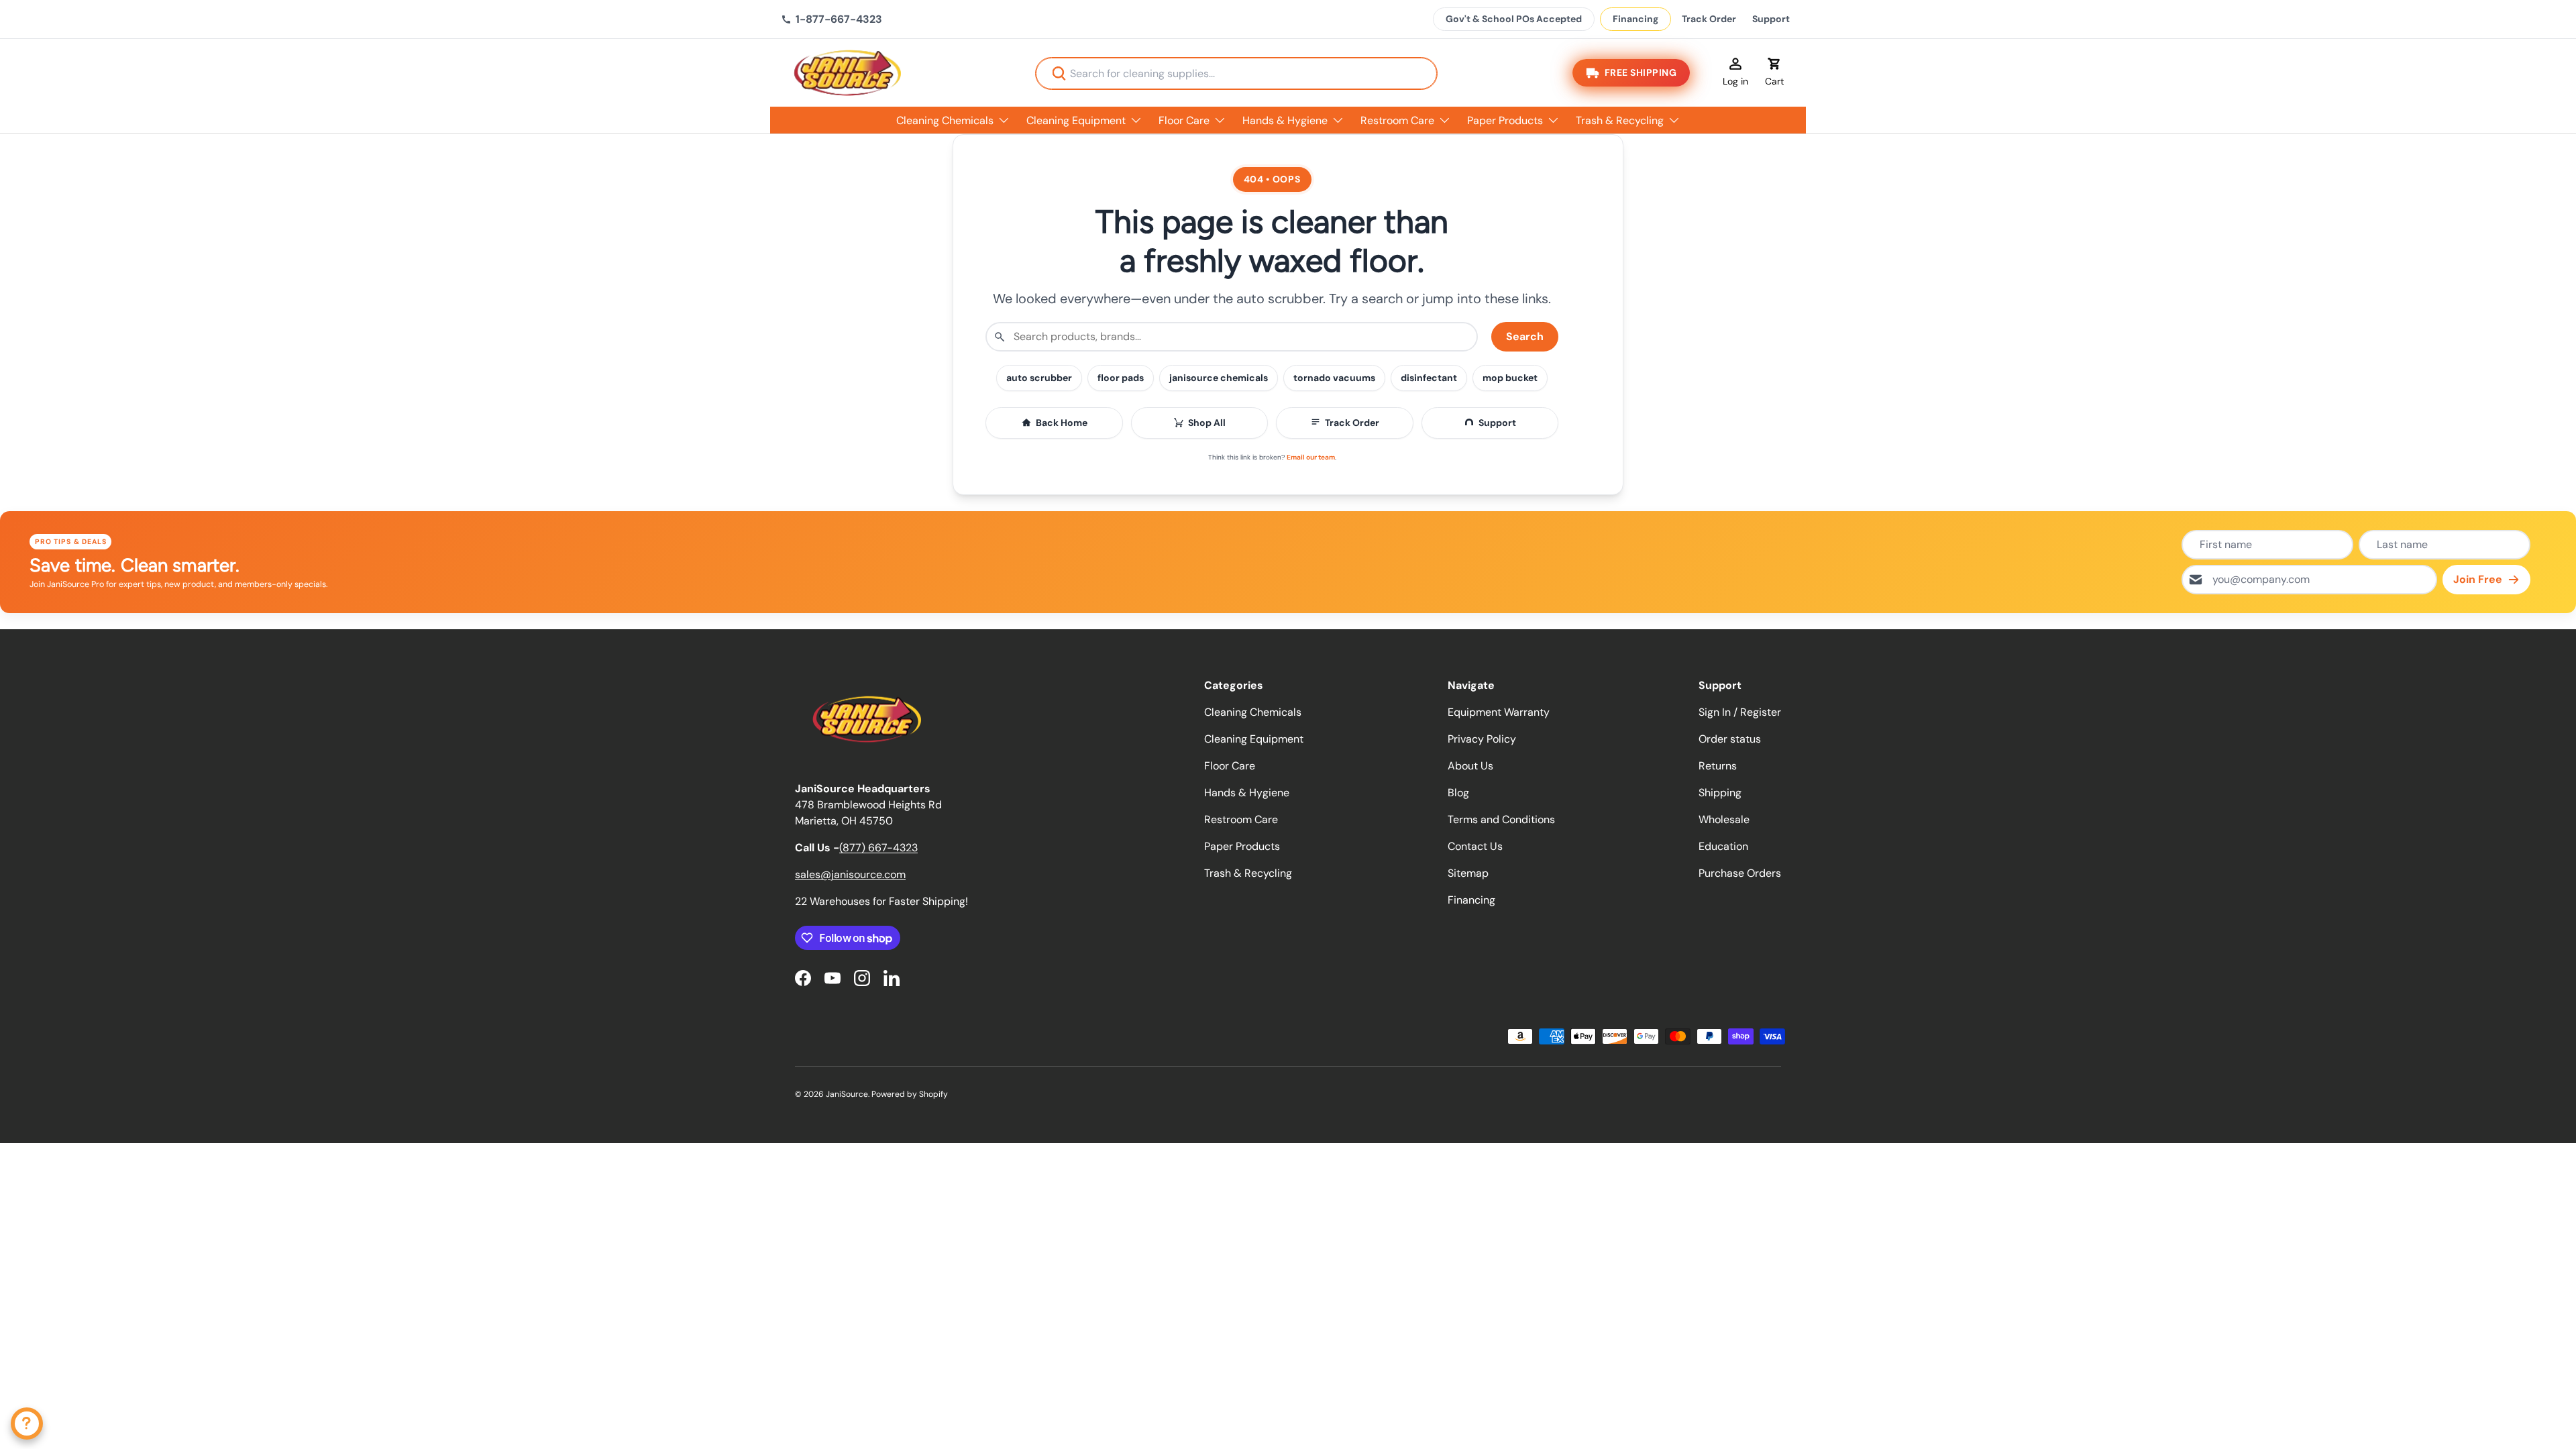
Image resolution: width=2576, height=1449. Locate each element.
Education (1723, 846)
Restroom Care (1397, 120)
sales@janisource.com (850, 874)
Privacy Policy (1482, 739)
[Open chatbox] (27, 1424)
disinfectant (1429, 378)
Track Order (1709, 19)
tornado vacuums (1334, 378)
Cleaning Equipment (1076, 120)
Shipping (1720, 793)
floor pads (1121, 378)
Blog (1458, 793)
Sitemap (1468, 873)
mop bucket (1510, 378)
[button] (1774, 73)
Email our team (1311, 457)
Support (1771, 19)
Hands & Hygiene (1285, 120)
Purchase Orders (1740, 873)
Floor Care (1184, 120)
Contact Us (1475, 846)
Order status (1730, 739)
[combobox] (1236, 73)
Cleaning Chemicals (945, 120)
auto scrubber (1039, 378)
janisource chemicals (1219, 378)
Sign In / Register (1740, 712)
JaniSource (847, 1094)
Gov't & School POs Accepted (1514, 19)
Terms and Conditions (1501, 819)
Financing (1635, 19)
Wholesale (1724, 819)
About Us (1470, 766)
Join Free (2478, 579)
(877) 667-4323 (878, 848)
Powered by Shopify (910, 1094)
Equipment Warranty (1499, 712)
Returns (1718, 766)
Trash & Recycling (1620, 120)
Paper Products (1505, 120)
